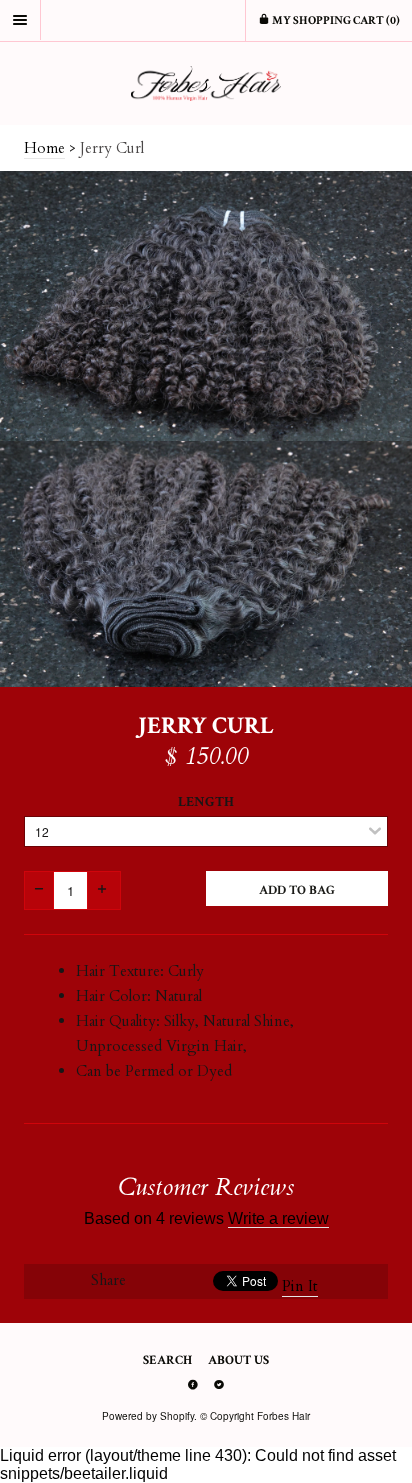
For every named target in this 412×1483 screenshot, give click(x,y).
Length (206, 802)
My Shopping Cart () (335, 20)
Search (167, 1360)
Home (44, 148)
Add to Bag (297, 890)
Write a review (278, 1218)
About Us (238, 1360)
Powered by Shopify (148, 1416)
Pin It (300, 1286)
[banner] (206, 83)
